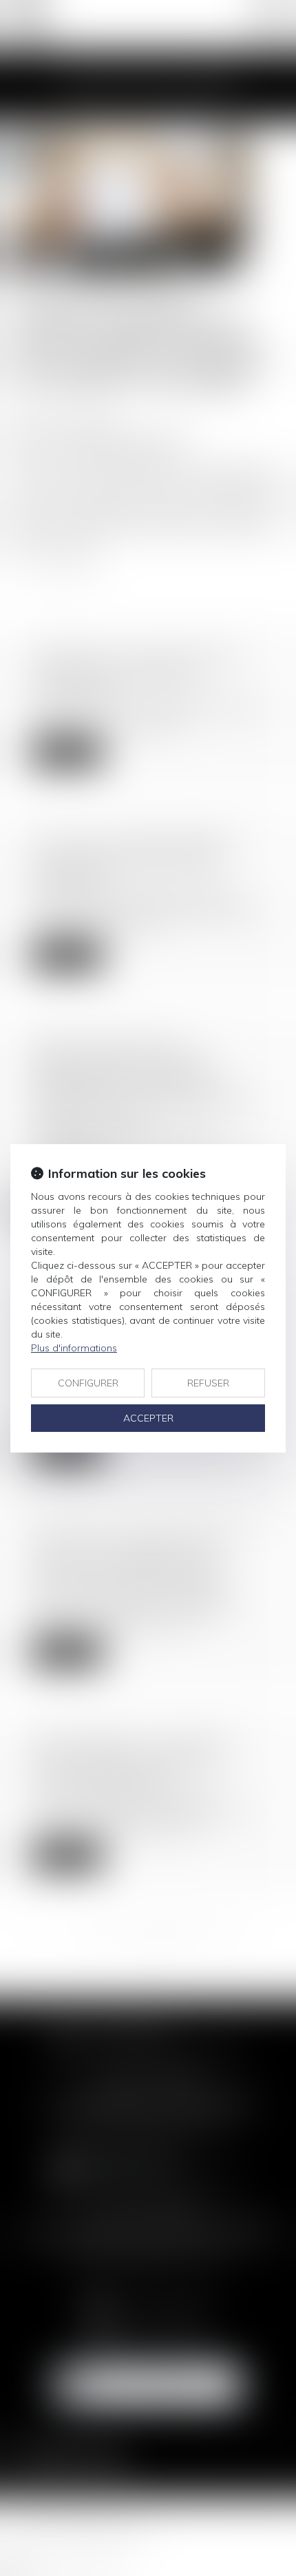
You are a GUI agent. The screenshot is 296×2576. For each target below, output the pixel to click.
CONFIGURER (88, 1383)
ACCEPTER (148, 1418)
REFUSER (208, 1383)
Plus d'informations (74, 1348)
